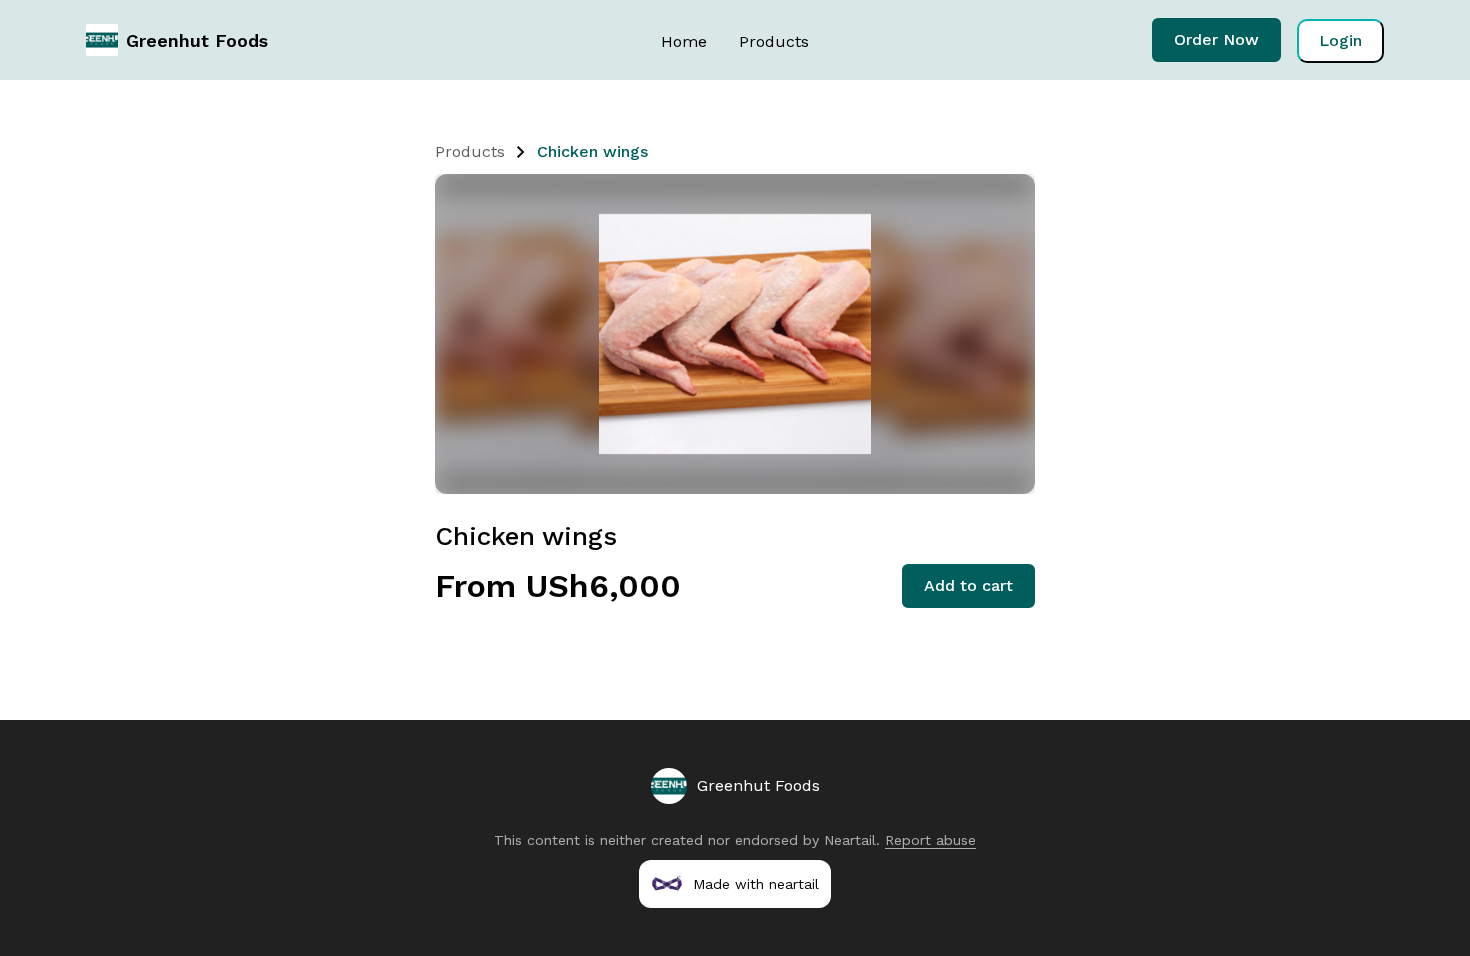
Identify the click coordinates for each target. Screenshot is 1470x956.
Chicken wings (592, 151)
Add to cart (968, 585)
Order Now (1216, 39)
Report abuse (930, 840)
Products (774, 41)
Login (1340, 40)
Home (684, 41)
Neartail (850, 840)
